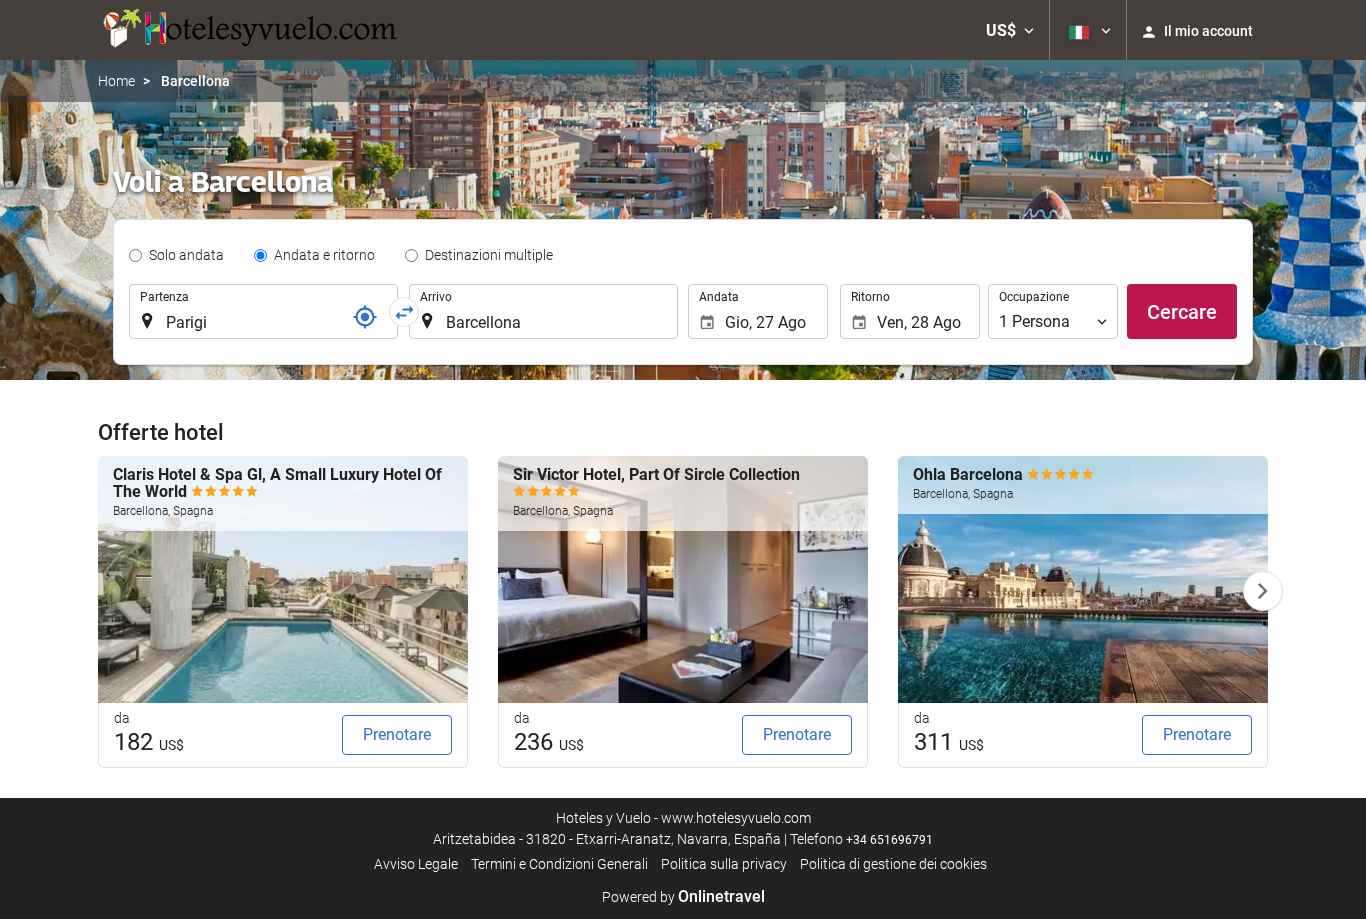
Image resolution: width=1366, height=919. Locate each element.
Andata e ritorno (324, 255)
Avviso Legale (416, 864)
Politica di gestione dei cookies (893, 864)
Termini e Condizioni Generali (559, 864)
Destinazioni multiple (489, 255)
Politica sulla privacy (724, 864)
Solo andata (186, 255)
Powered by (683, 897)
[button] (1010, 30)
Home (116, 81)
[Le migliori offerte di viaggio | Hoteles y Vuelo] (248, 30)
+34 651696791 (889, 840)
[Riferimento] (365, 317)
